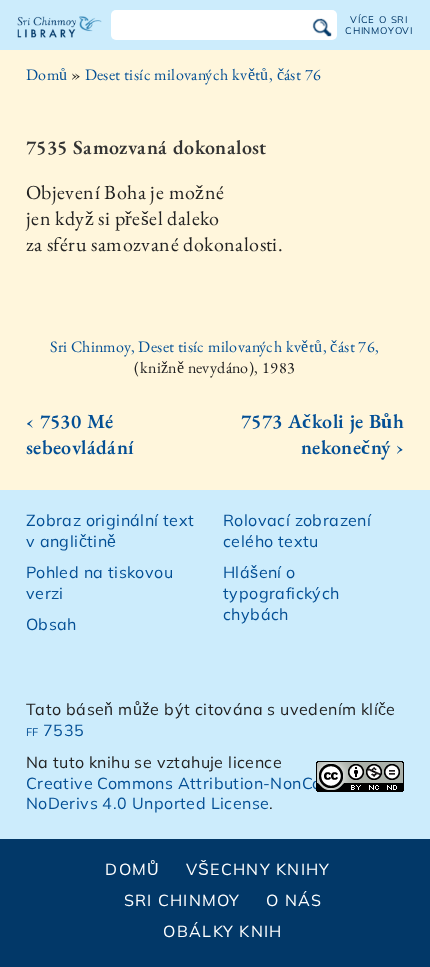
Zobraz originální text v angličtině (110, 530)
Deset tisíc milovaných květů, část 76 (203, 74)
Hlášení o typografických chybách (281, 593)
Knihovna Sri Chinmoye (59, 44)
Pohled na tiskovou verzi (99, 582)
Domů (47, 74)
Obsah (51, 624)
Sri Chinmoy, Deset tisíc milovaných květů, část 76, (214, 346)
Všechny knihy (258, 869)
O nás (294, 900)
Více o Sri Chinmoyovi (379, 24)
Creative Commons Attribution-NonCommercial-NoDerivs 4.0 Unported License (213, 793)
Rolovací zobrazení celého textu (297, 530)
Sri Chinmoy (182, 900)
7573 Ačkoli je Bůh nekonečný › (322, 434)
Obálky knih (222, 931)
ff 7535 (55, 730)
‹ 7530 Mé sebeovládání (80, 434)
